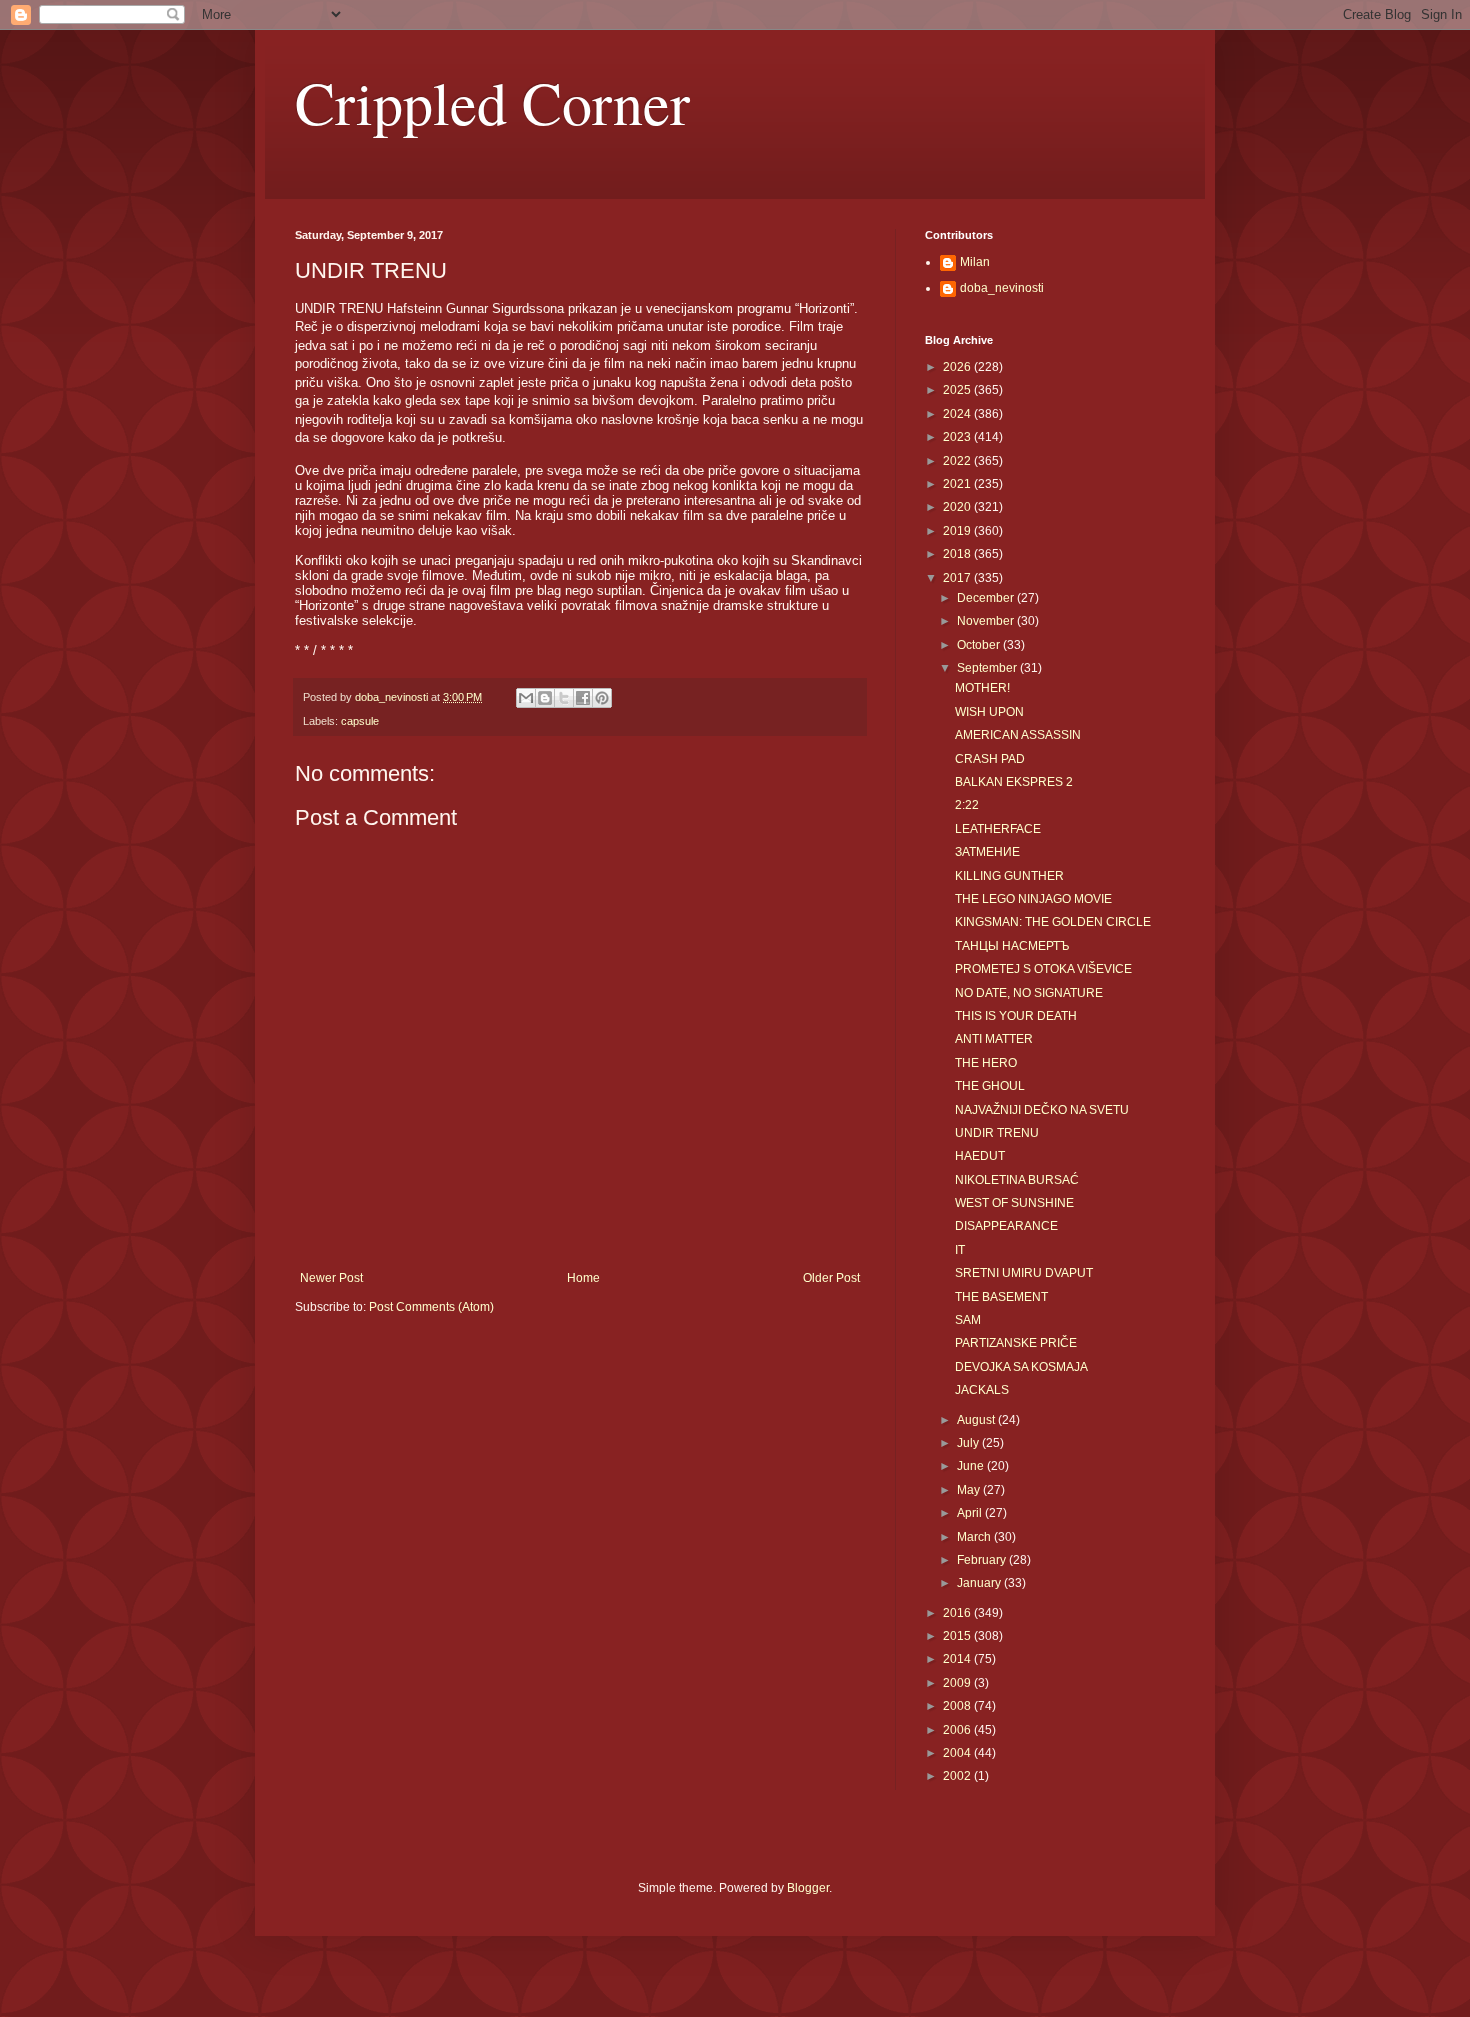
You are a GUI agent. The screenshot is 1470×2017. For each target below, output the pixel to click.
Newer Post (331, 1278)
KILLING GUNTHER (1009, 876)
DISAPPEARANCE (1006, 1226)
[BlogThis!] (545, 698)
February (983, 1560)
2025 (958, 390)
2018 (958, 554)
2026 (958, 367)
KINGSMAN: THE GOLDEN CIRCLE (1053, 922)
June (972, 1466)
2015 (958, 1636)
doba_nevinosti (1002, 288)
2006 (958, 1730)
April (971, 1513)
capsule (360, 721)
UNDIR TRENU (997, 1133)
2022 (958, 461)
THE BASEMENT (1001, 1297)
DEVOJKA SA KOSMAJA (1021, 1367)
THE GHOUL (990, 1086)
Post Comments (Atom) (431, 1307)
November (987, 621)
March (975, 1537)
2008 (958, 1706)
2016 (958, 1613)
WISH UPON (989, 712)
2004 (958, 1753)
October (980, 645)
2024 (958, 414)
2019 (958, 531)
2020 (958, 507)
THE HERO (986, 1063)
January (980, 1583)
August (977, 1420)
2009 (958, 1683)
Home (583, 1278)
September (988, 668)
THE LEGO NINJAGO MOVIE (1033, 899)
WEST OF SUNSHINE (1014, 1203)
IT (960, 1250)
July (969, 1443)
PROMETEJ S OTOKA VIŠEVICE (1043, 969)
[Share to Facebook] (583, 698)
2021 (958, 484)
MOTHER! (982, 688)
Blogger (808, 1888)
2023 (958, 437)
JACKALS (982, 1390)
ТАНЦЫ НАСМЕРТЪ (1012, 946)
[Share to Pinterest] (602, 698)
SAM (968, 1320)
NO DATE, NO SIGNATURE (1029, 993)
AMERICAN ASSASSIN (1018, 735)
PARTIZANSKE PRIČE (1016, 1343)
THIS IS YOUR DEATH (1016, 1016)
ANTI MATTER (994, 1039)
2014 (958, 1659)
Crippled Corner (492, 102)
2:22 (967, 805)
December (987, 598)
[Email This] (526, 698)
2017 (958, 578)
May (970, 1490)
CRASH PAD (990, 759)
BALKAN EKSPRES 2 (1014, 782)
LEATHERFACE (998, 829)
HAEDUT (980, 1156)
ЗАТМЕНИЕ (987, 852)
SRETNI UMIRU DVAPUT (1024, 1273)
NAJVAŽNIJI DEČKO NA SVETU (1042, 1110)
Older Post (831, 1278)
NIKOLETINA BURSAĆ (1017, 1180)
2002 (958, 1776)
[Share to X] (564, 698)
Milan (975, 262)
